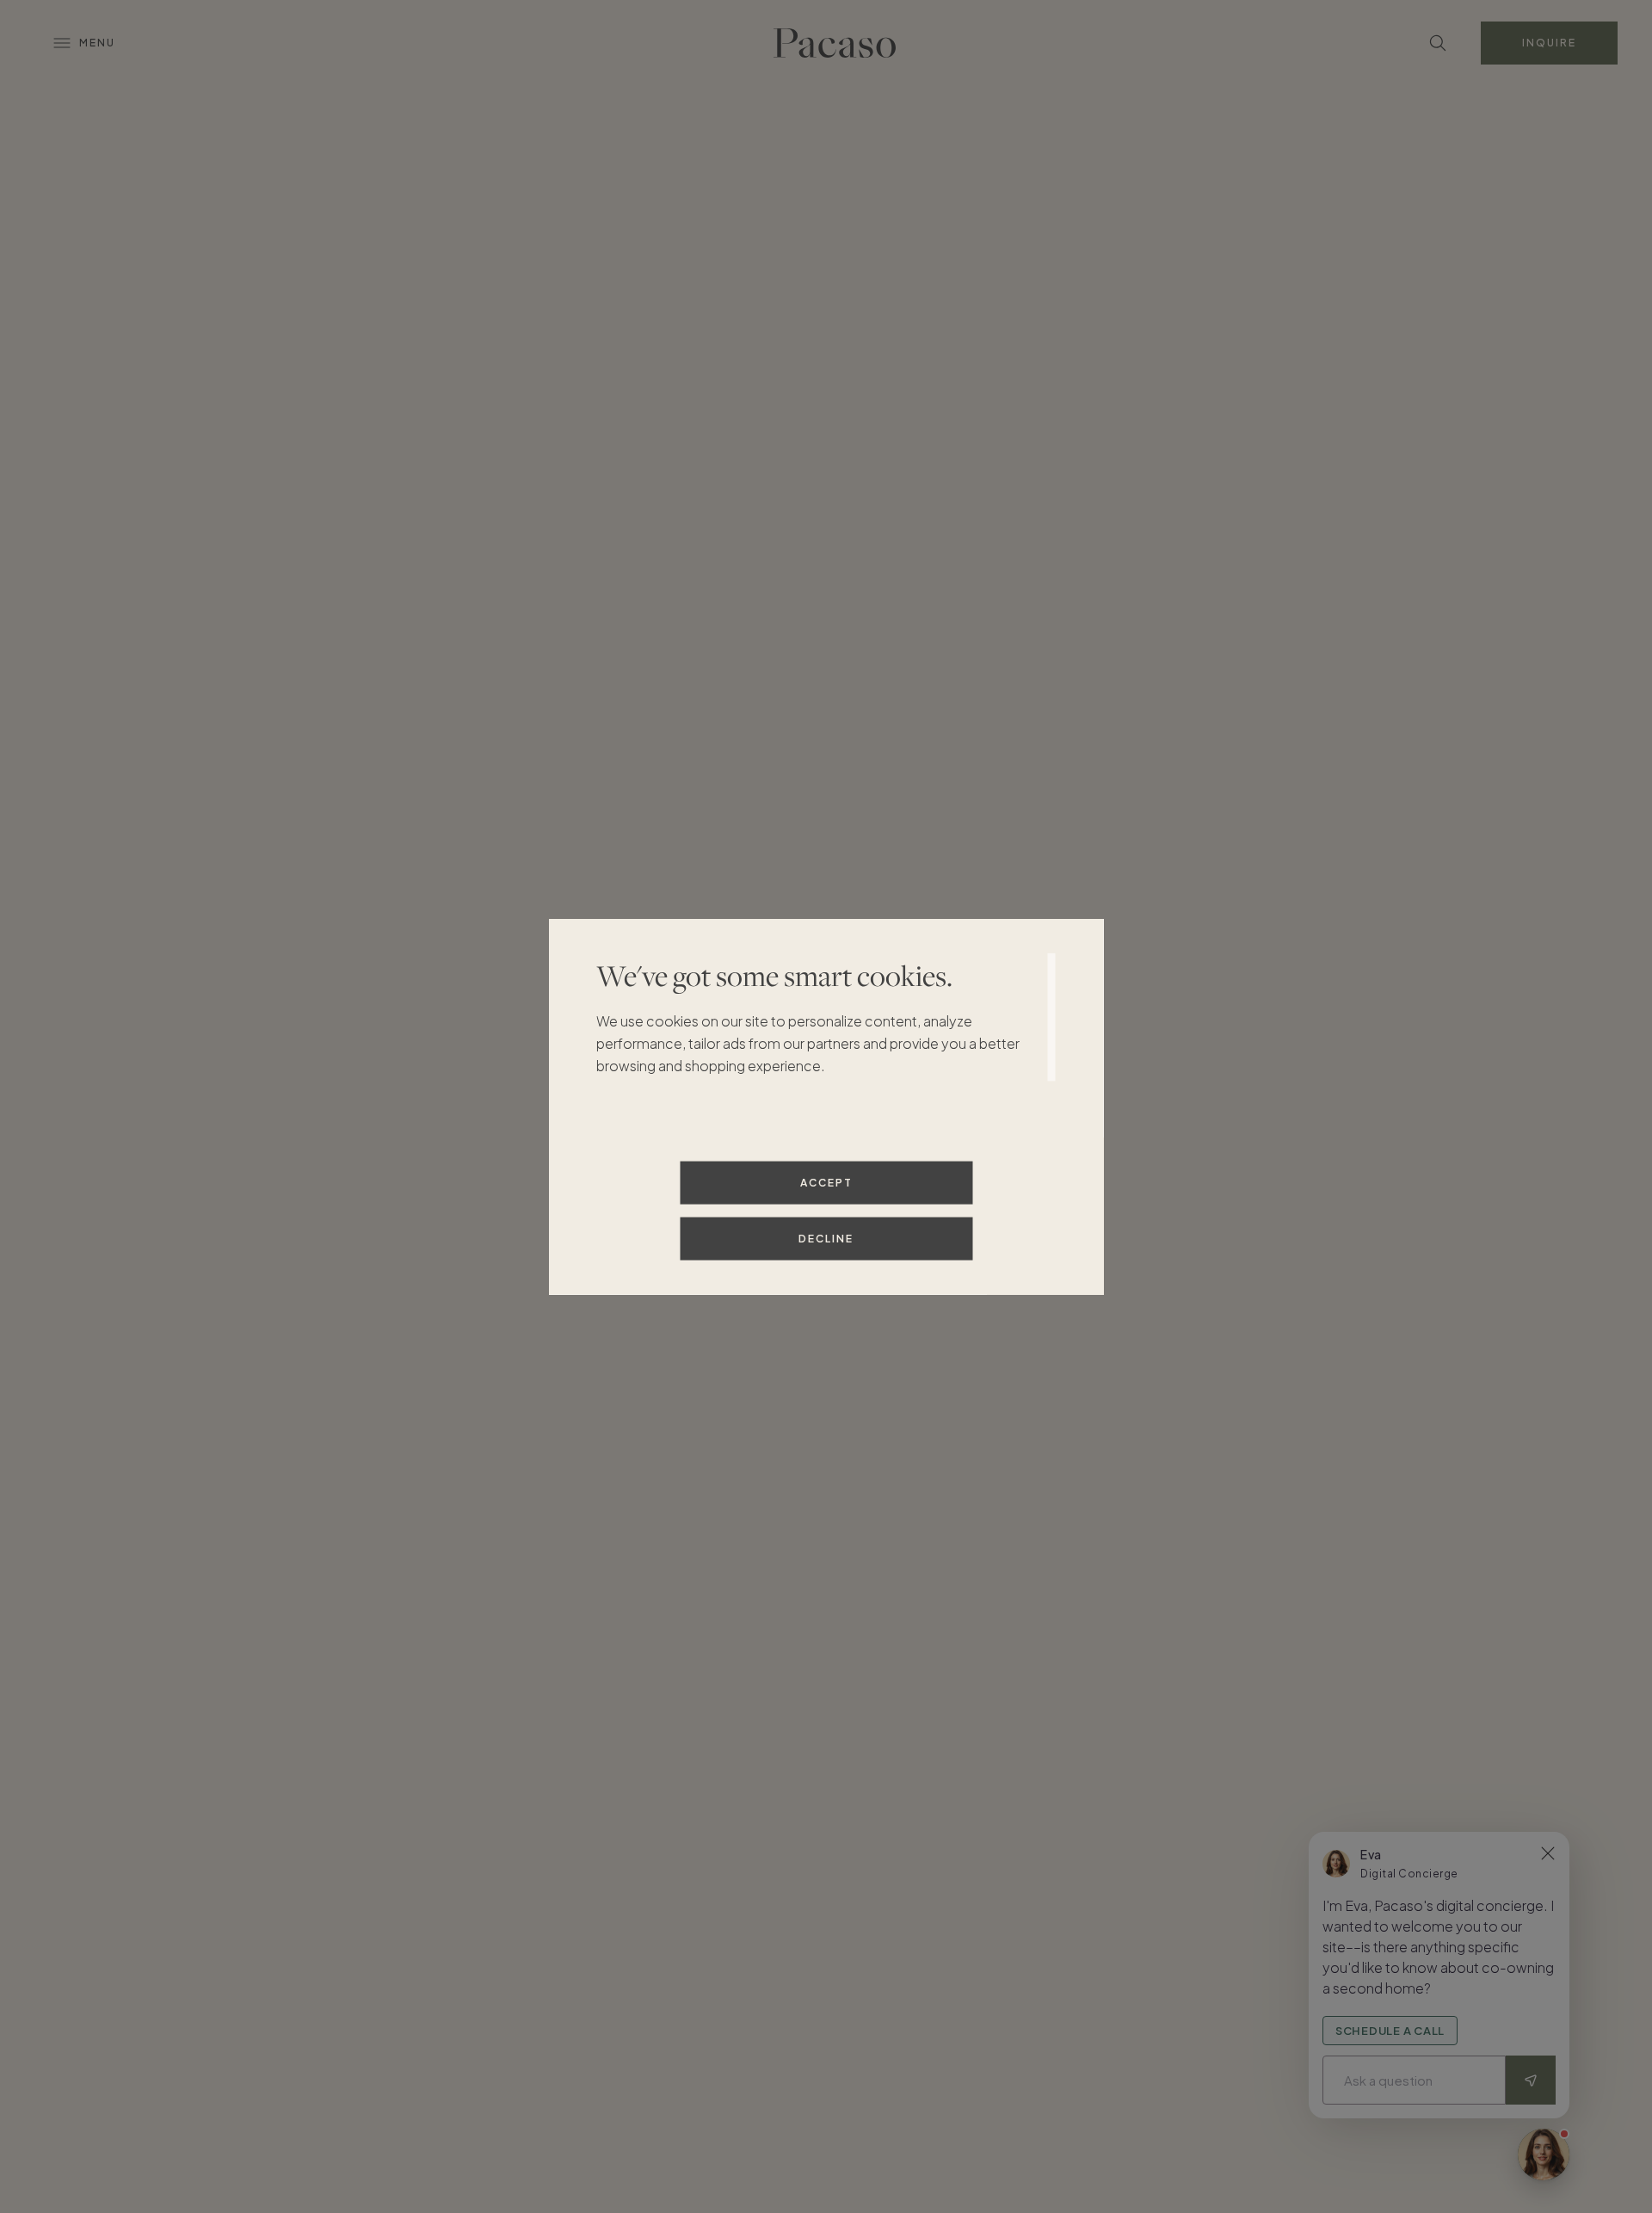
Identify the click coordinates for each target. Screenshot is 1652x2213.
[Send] (1531, 2080)
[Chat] (1544, 2154)
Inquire (1549, 43)
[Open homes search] (1438, 43)
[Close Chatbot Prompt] (1548, 1853)
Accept (826, 1182)
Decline (826, 1238)
